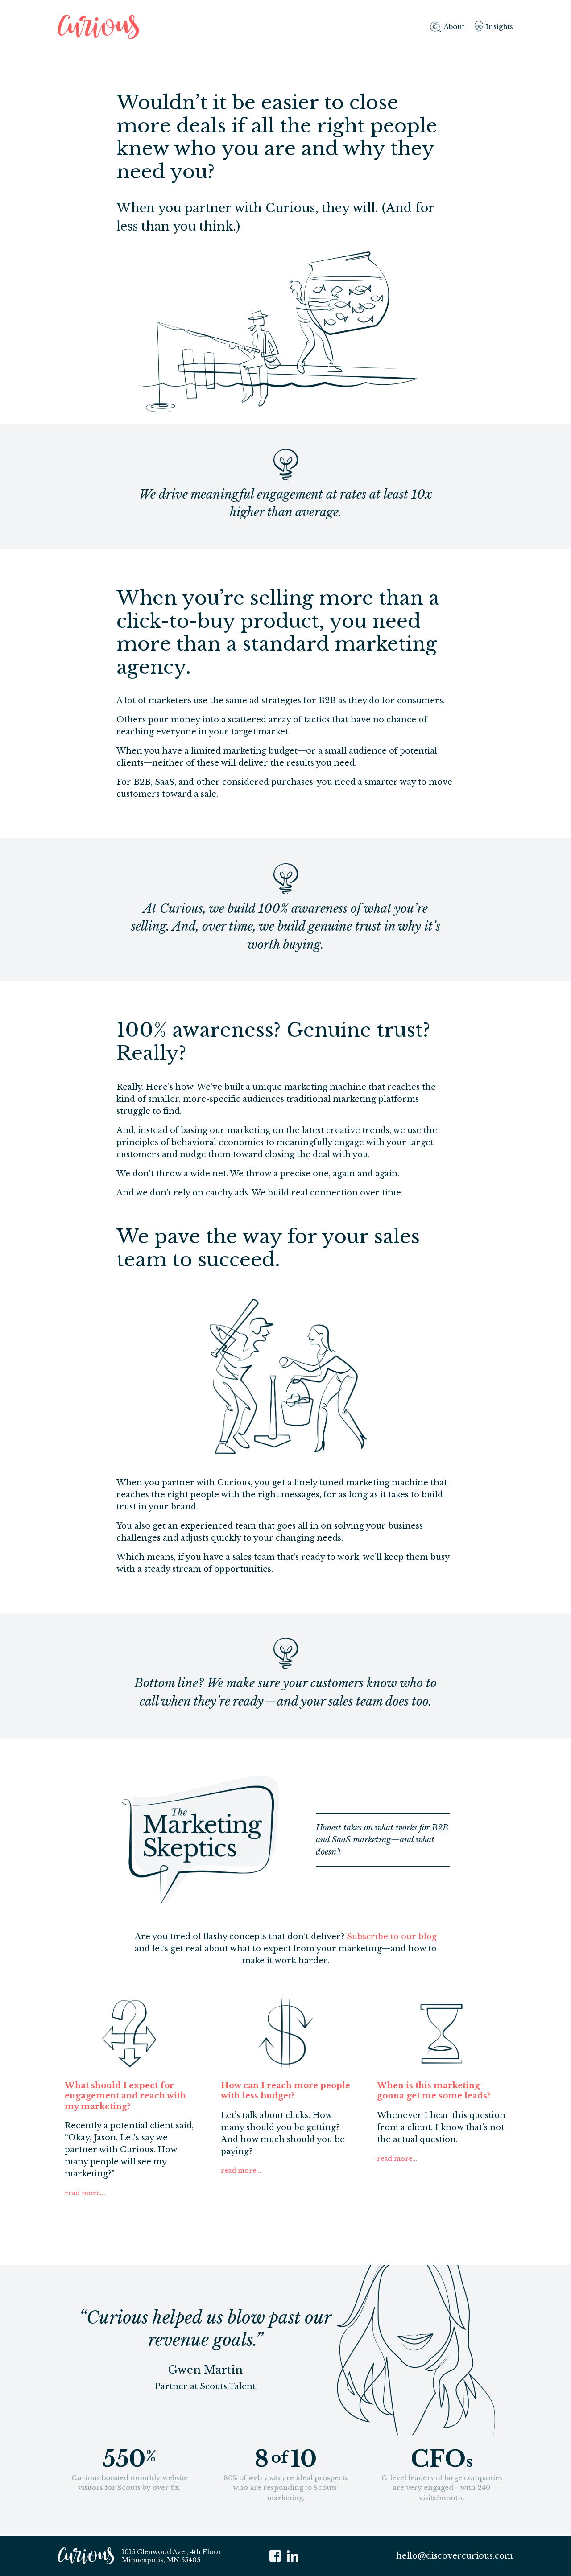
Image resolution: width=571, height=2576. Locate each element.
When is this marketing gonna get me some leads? (434, 2091)
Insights (499, 27)
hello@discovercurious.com (455, 2555)
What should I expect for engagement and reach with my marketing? (125, 2096)
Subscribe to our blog (392, 1937)
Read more (82, 2193)
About (454, 27)
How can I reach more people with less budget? (285, 2091)
